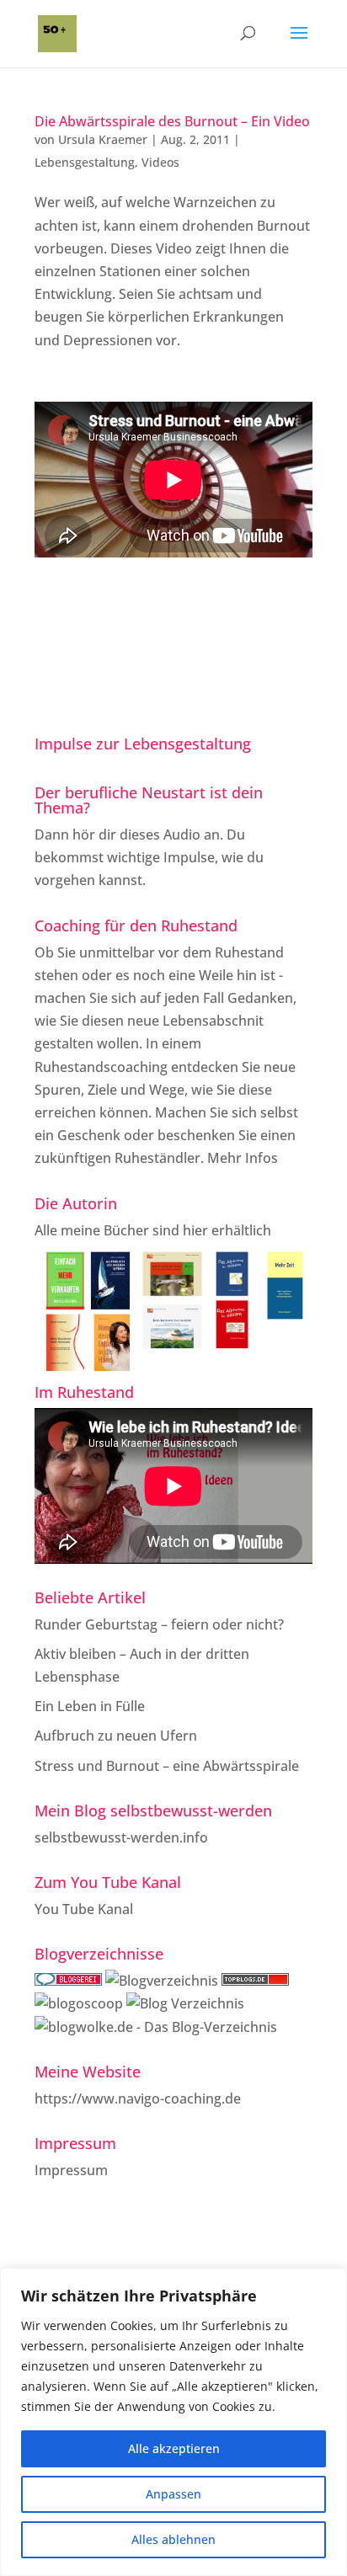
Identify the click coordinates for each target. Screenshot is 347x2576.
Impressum (71, 2170)
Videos (160, 162)
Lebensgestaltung (85, 162)
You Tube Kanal (84, 1909)
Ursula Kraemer (103, 139)
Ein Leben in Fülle (90, 1706)
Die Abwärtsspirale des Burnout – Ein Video (172, 121)
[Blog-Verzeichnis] (68, 1981)
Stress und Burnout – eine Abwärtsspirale (167, 1766)
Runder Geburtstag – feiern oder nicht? (159, 1624)
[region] (173, 2422)
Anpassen (173, 2494)
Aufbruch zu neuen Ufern (116, 1736)
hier (195, 1230)
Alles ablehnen (173, 2539)
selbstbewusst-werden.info (121, 1837)
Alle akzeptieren (174, 2448)
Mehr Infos (243, 1158)
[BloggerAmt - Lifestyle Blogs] (162, 1981)
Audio (182, 835)
